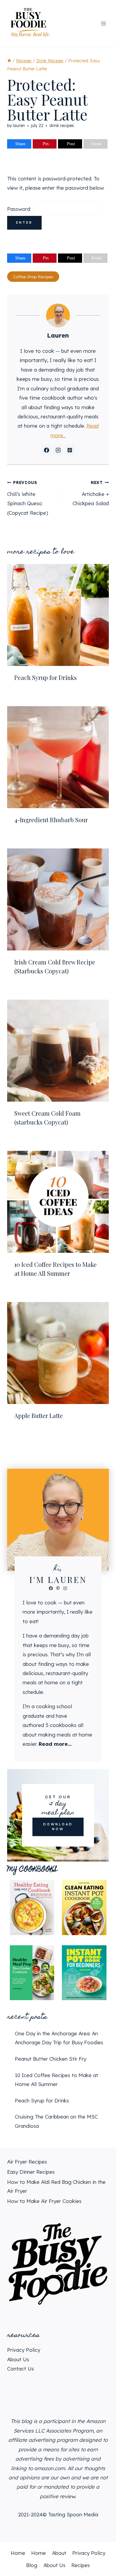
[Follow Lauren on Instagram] (58, 450)
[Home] (9, 61)
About (59, 2553)
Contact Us (21, 2369)
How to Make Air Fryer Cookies (44, 2201)
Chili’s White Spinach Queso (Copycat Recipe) (28, 498)
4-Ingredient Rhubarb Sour (51, 820)
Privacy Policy (24, 2350)
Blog (32, 2565)
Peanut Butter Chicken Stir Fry (51, 2059)
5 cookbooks (61, 1725)
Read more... (55, 1744)
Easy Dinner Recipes (31, 2172)
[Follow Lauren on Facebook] (46, 450)
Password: (20, 209)
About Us (18, 2359)
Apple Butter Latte (39, 1415)
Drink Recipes (62, 126)
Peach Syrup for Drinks (46, 677)
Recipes (81, 2565)
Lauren (19, 126)
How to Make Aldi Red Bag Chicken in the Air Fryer (56, 2187)
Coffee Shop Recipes (33, 277)
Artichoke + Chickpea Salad (91, 493)
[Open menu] (103, 23)
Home (18, 2553)
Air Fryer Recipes (27, 2162)
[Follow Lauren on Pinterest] (70, 450)
